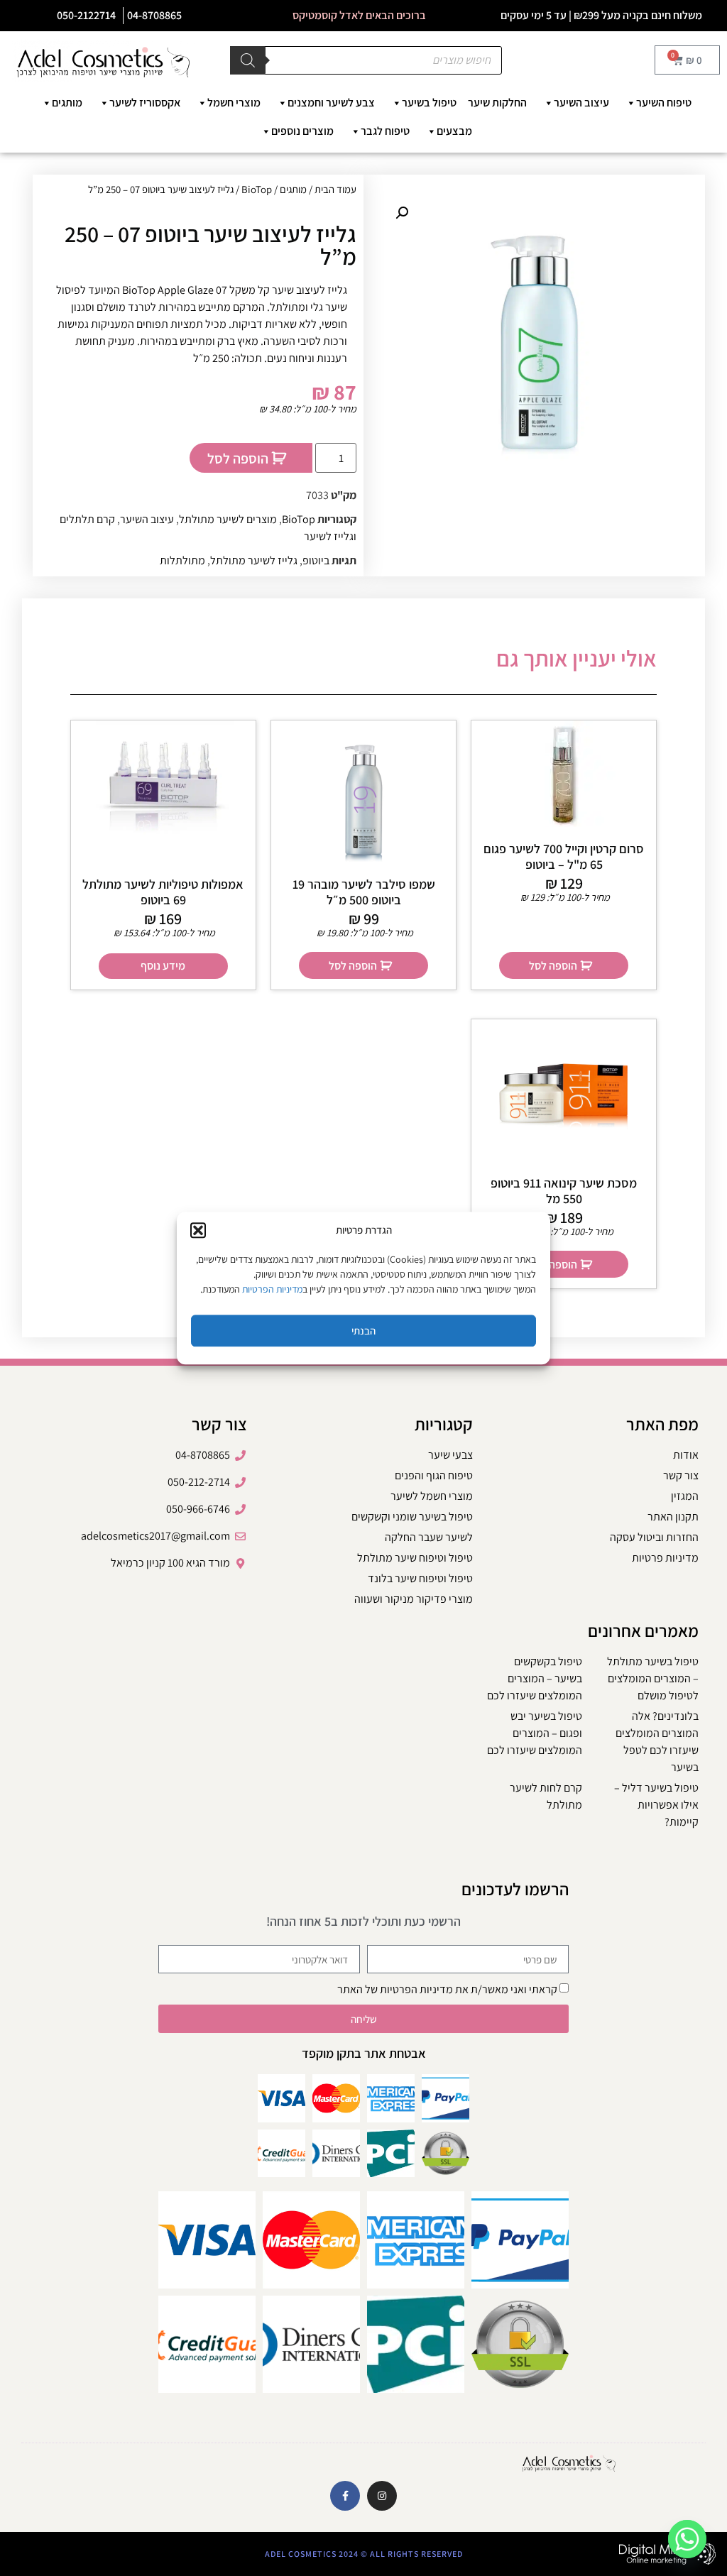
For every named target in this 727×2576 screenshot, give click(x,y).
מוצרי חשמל (234, 103)
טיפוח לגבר (385, 131)
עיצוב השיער (581, 103)
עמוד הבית (335, 189)
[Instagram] (382, 2496)
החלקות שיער (497, 103)
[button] (198, 1230)
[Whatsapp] (687, 2539)
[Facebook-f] (345, 2496)
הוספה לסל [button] (553, 966)
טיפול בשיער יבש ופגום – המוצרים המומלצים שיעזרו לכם (535, 1733)
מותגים (67, 103)
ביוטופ (316, 560)
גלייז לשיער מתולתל (254, 560)
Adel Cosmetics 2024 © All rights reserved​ (364, 2554)
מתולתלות (182, 560)
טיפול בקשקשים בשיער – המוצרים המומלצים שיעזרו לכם (535, 1678)
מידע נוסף (163, 966)
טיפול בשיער (429, 103)
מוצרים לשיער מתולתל (228, 519)
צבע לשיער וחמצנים (331, 103)
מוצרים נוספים (302, 131)
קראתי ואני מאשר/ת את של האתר (447, 1989)
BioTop (257, 189)
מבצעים (454, 131)
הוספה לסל (238, 459)
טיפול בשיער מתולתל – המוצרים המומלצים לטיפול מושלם (653, 1678)
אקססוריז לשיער (145, 103)
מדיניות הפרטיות (272, 1289)
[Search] (248, 60)
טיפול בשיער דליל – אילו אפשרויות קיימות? (656, 1805)
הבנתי (363, 1331)
